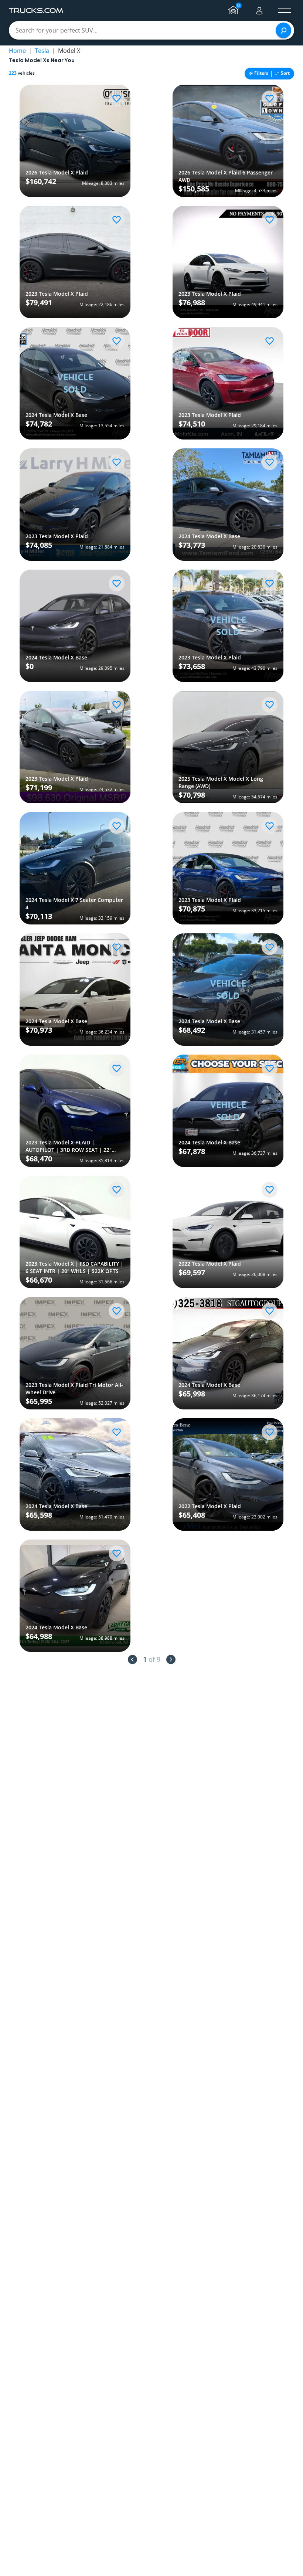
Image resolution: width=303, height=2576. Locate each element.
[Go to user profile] (259, 11)
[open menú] (285, 11)
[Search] (283, 30)
